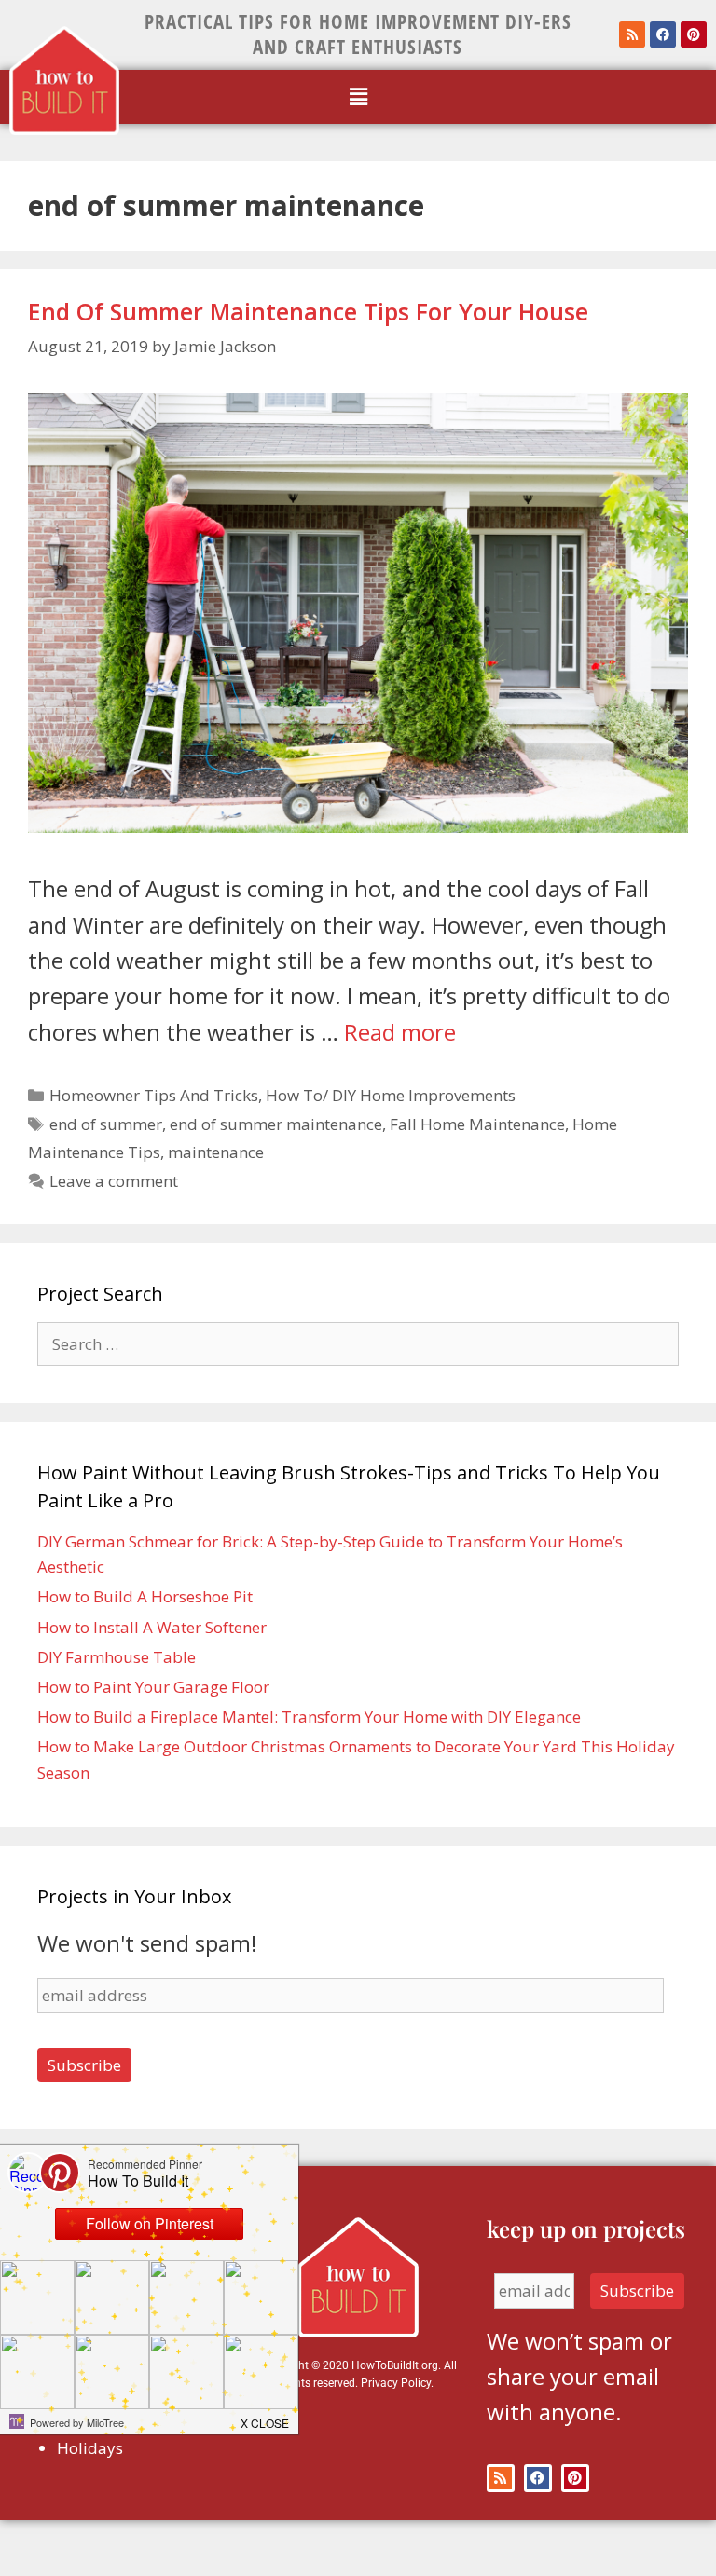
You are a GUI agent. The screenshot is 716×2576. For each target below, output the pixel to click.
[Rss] (632, 34)
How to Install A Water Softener (152, 1627)
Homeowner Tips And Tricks (154, 1095)
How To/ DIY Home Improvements (391, 1095)
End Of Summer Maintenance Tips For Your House (308, 311)
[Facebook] (663, 34)
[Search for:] (358, 1344)
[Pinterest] (694, 34)
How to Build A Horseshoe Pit (145, 1596)
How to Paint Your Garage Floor (153, 1687)
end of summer (106, 1124)
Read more (400, 1032)
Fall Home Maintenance (477, 1124)
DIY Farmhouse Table (117, 1657)
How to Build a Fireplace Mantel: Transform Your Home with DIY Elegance (309, 1717)
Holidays (90, 2448)
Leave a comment (114, 1181)
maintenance (216, 1152)
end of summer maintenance (276, 1124)
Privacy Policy (396, 2383)
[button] (358, 97)
